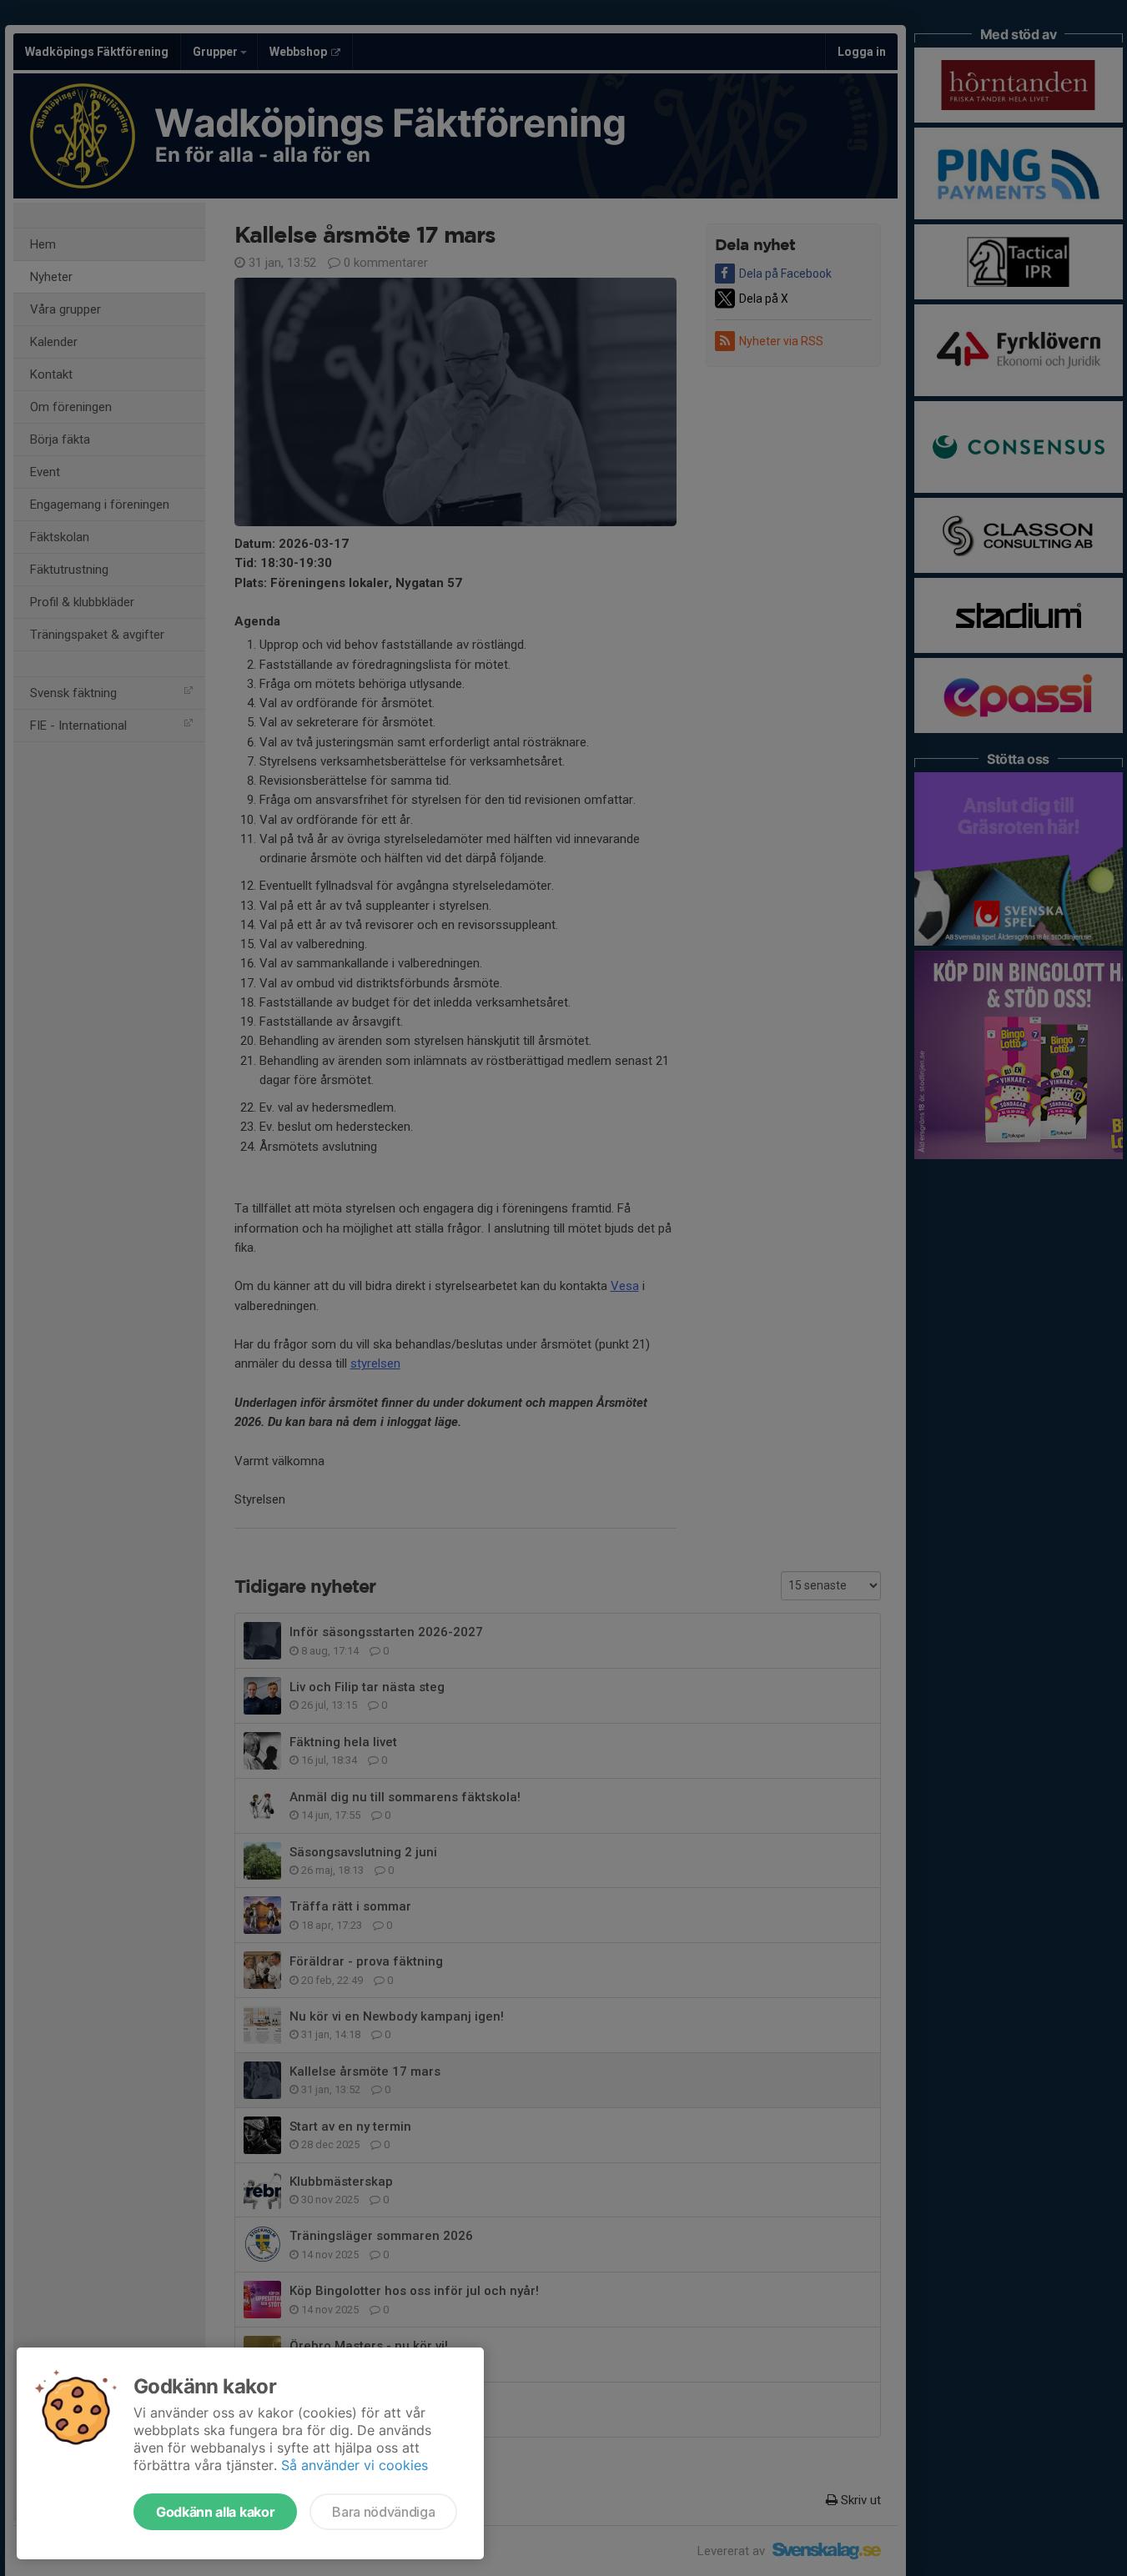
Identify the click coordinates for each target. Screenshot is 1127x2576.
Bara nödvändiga (383, 2512)
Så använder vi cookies (355, 2465)
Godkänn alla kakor (215, 2512)
